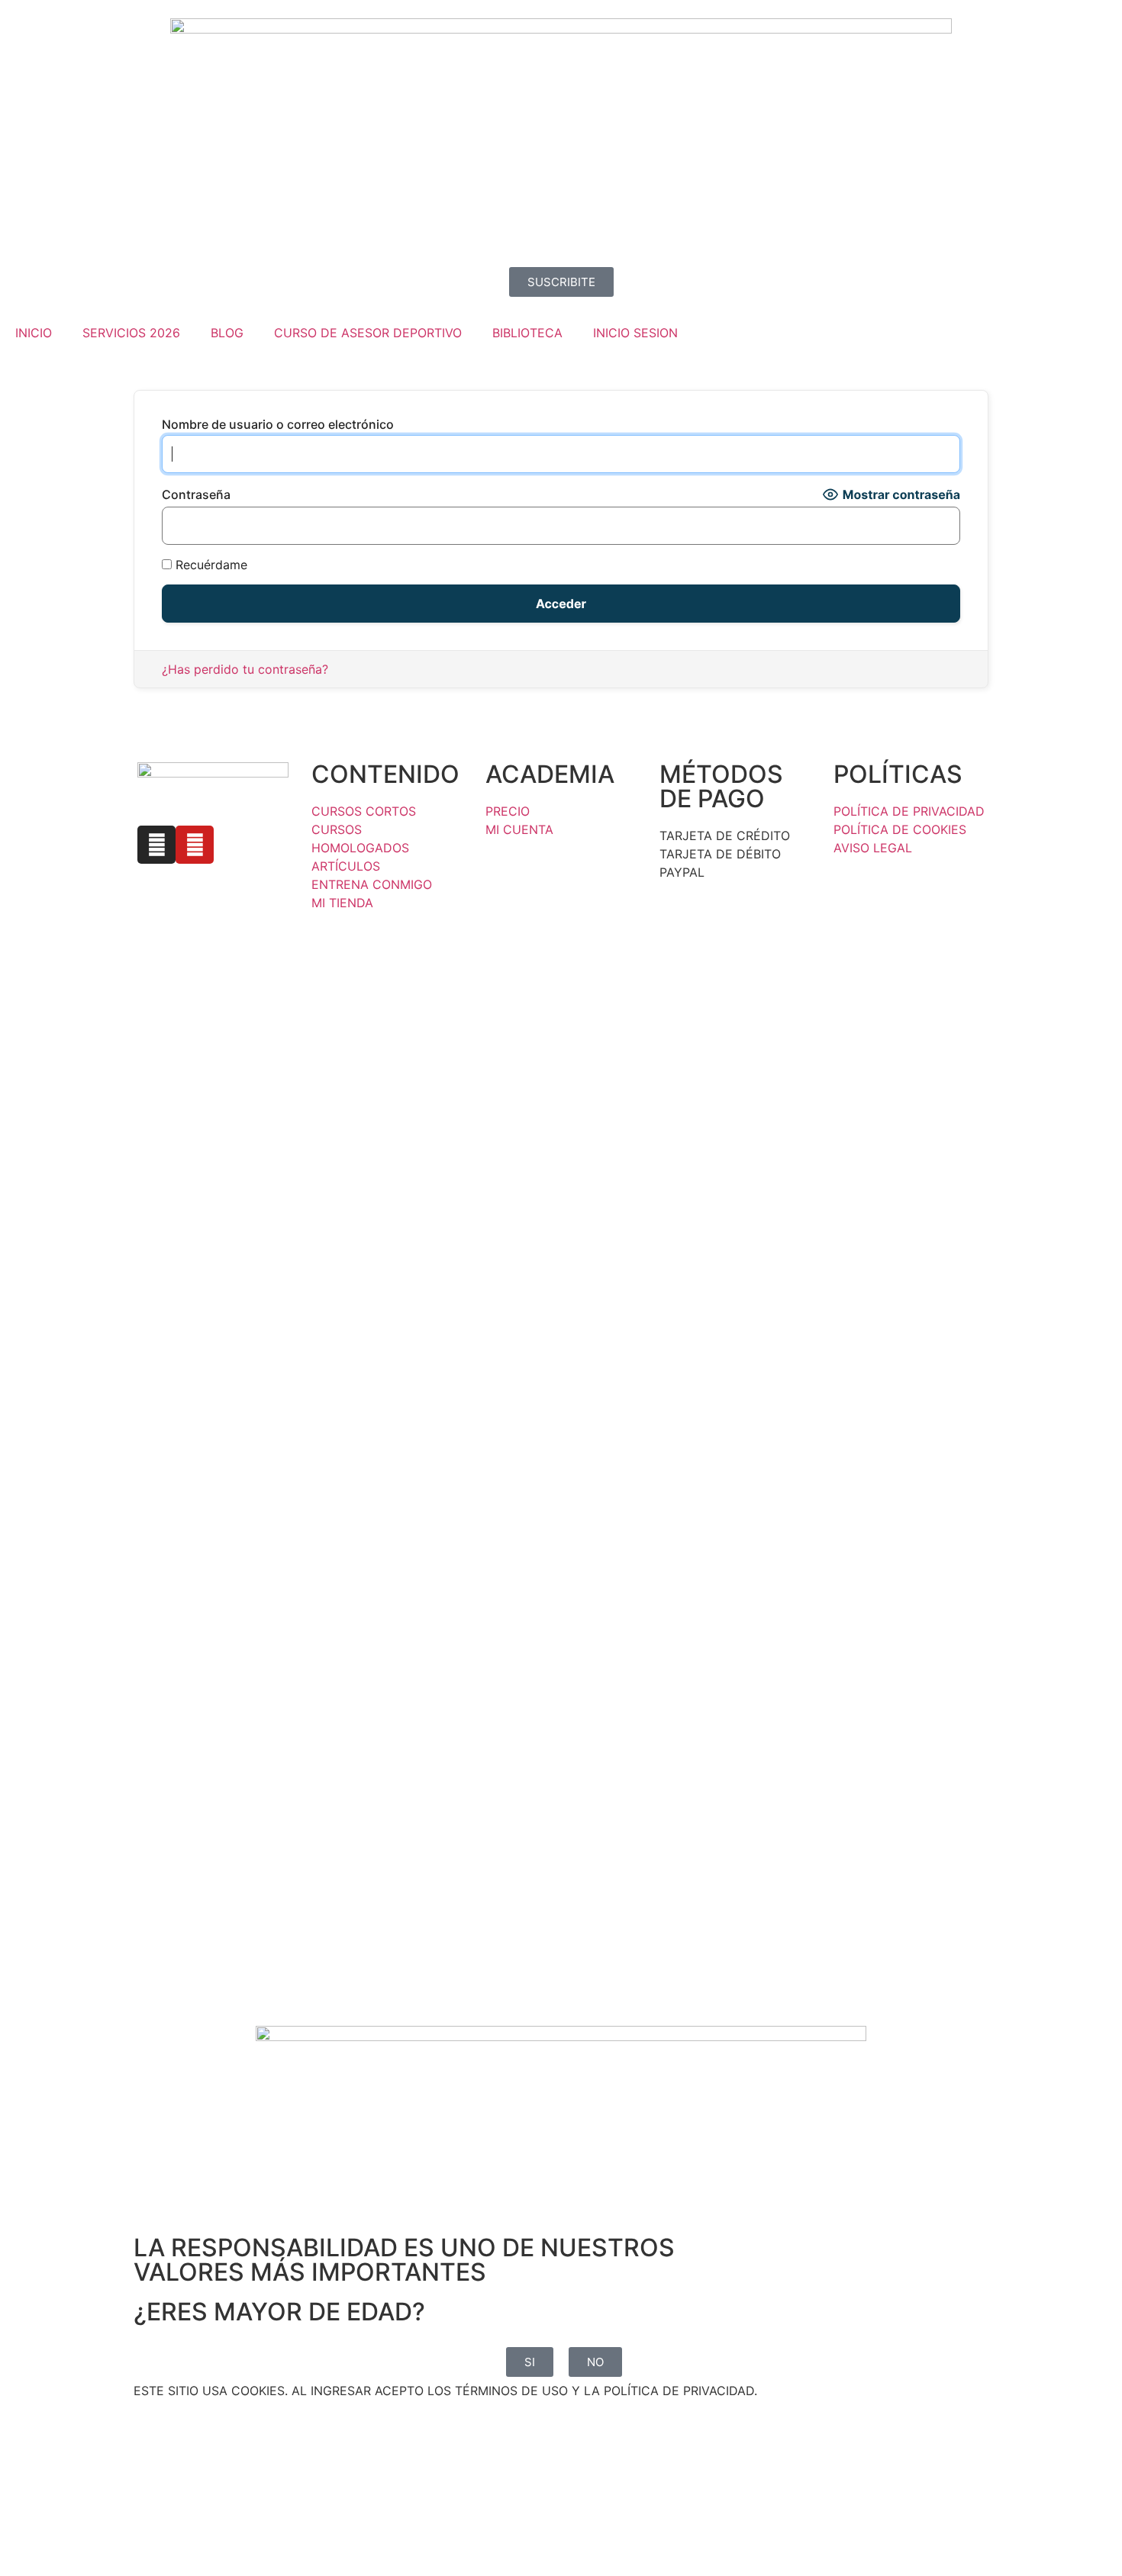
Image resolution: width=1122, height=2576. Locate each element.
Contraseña (196, 494)
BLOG (227, 333)
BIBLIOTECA (527, 333)
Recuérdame (210, 565)
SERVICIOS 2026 (131, 333)
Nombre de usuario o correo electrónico (278, 424)
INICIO (34, 333)
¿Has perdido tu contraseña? (245, 669)
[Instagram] (156, 845)
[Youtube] (195, 845)
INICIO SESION (635, 333)
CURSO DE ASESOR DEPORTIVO (368, 333)
